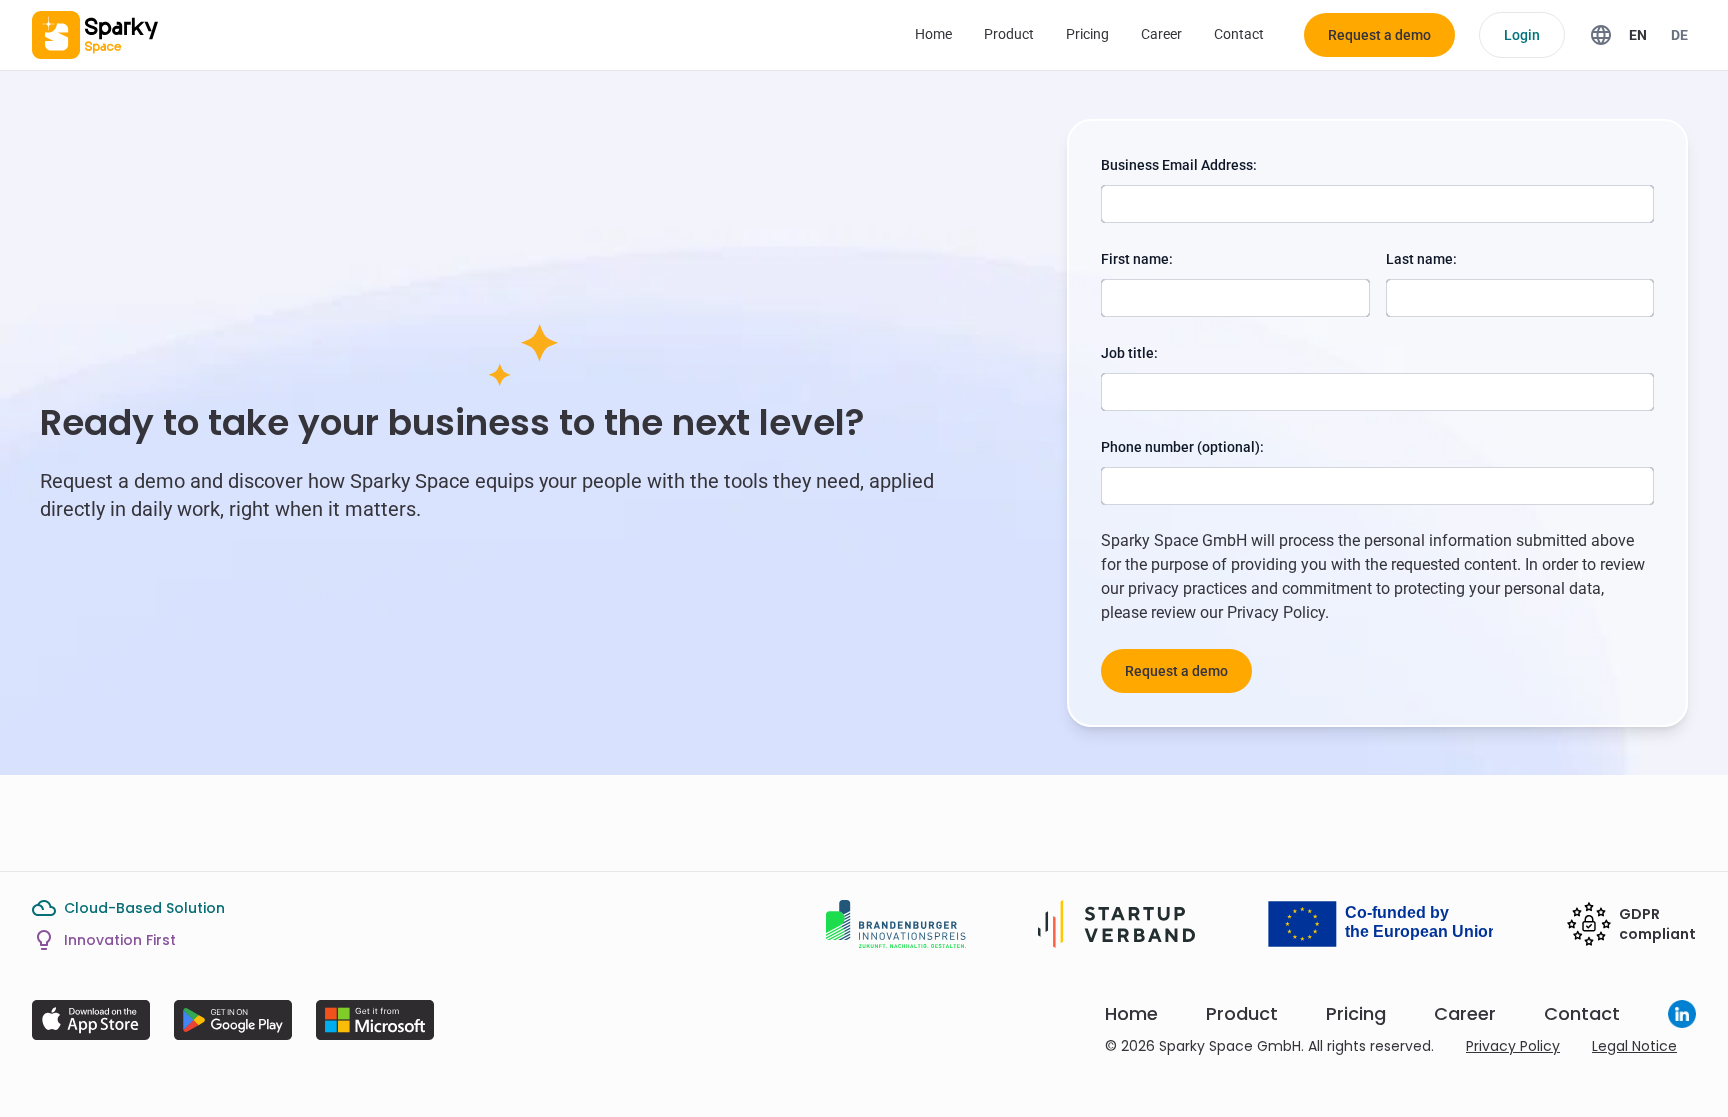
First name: (1137, 259)
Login (1522, 35)
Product (1009, 34)
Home (933, 34)
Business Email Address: (1179, 165)
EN (1638, 35)
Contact (1239, 34)
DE (1679, 35)
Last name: (1421, 259)
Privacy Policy (1276, 612)
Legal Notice (1634, 1046)
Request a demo (1379, 35)
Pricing (1087, 34)
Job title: (1129, 353)
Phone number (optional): (1182, 447)
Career (1161, 34)
